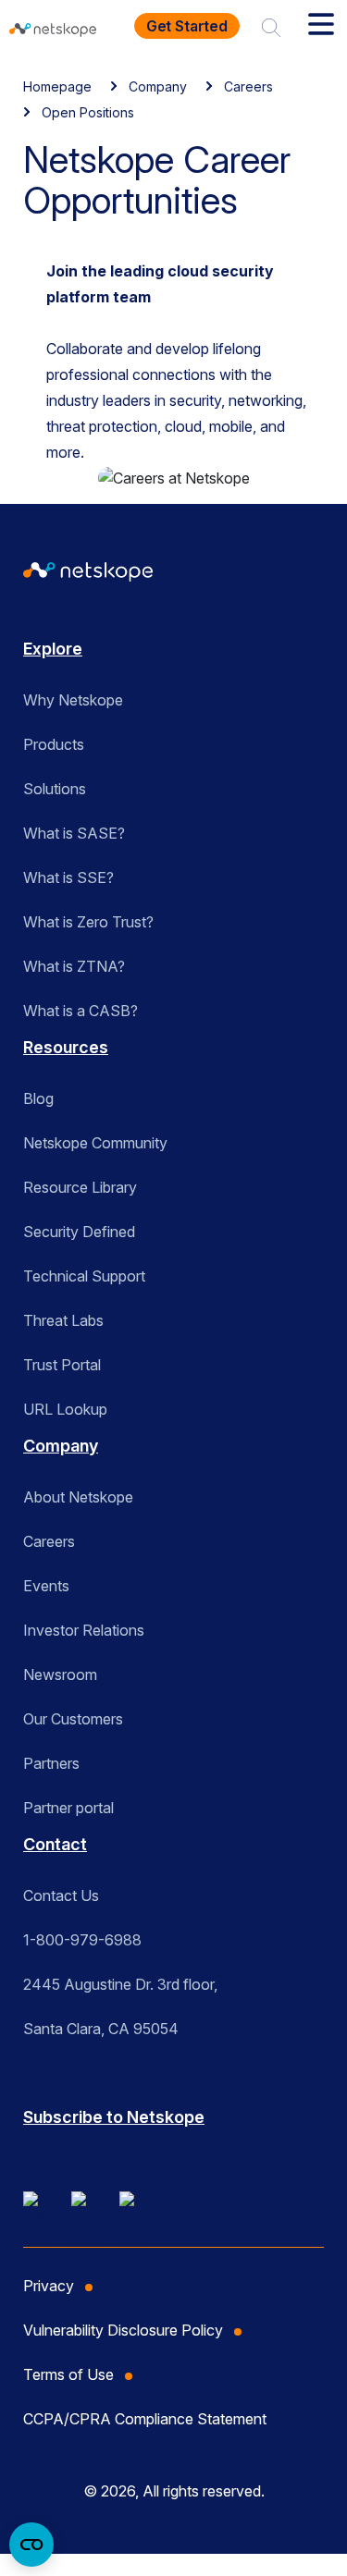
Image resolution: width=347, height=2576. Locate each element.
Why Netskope (73, 700)
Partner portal (68, 1808)
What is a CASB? (81, 1011)
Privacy (49, 2286)
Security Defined (79, 1232)
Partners (51, 1763)
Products (54, 744)
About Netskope (78, 1497)
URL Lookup (65, 1409)
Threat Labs (63, 1320)
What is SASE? (74, 833)
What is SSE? (68, 877)
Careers (248, 86)
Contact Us (61, 1895)
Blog (38, 1098)
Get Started (187, 26)
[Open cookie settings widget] (31, 2545)
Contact (55, 1844)
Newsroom (60, 1674)
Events (46, 1586)
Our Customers (73, 1719)
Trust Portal (62, 1365)
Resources (66, 1047)
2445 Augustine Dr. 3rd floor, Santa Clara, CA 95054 (120, 2006)
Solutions (55, 789)
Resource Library (80, 1187)
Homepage (57, 86)
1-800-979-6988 (82, 1940)
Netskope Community (95, 1143)
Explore (53, 649)
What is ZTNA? (74, 966)
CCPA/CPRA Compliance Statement (145, 2419)
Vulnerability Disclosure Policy (123, 2330)
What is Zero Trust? (88, 922)
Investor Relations (84, 1630)
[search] (271, 26)
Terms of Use (68, 2374)
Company (158, 86)
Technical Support (84, 1276)
